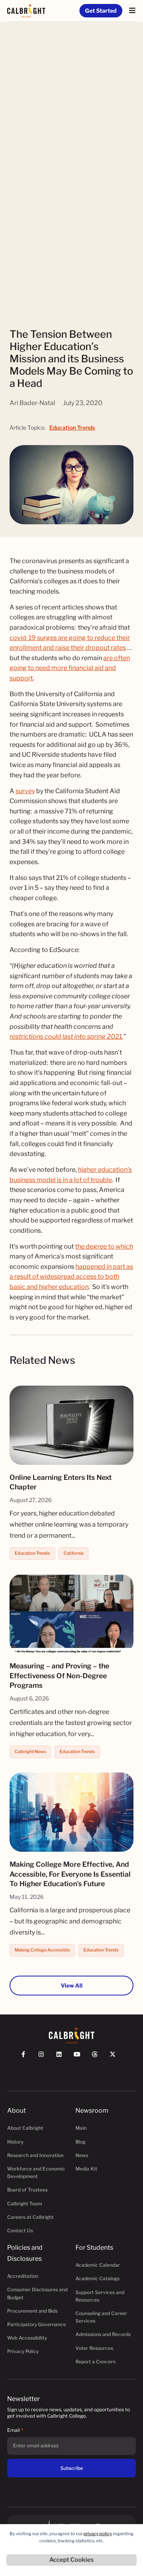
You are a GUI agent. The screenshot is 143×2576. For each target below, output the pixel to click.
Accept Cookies (71, 2560)
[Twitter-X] (116, 2058)
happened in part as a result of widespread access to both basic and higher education (71, 1277)
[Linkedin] (63, 2058)
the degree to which (104, 1246)
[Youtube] (80, 2058)
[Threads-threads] (98, 2058)
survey (25, 791)
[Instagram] (45, 2058)
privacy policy (98, 2534)
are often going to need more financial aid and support (70, 668)
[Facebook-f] (27, 2058)
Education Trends (72, 427)
